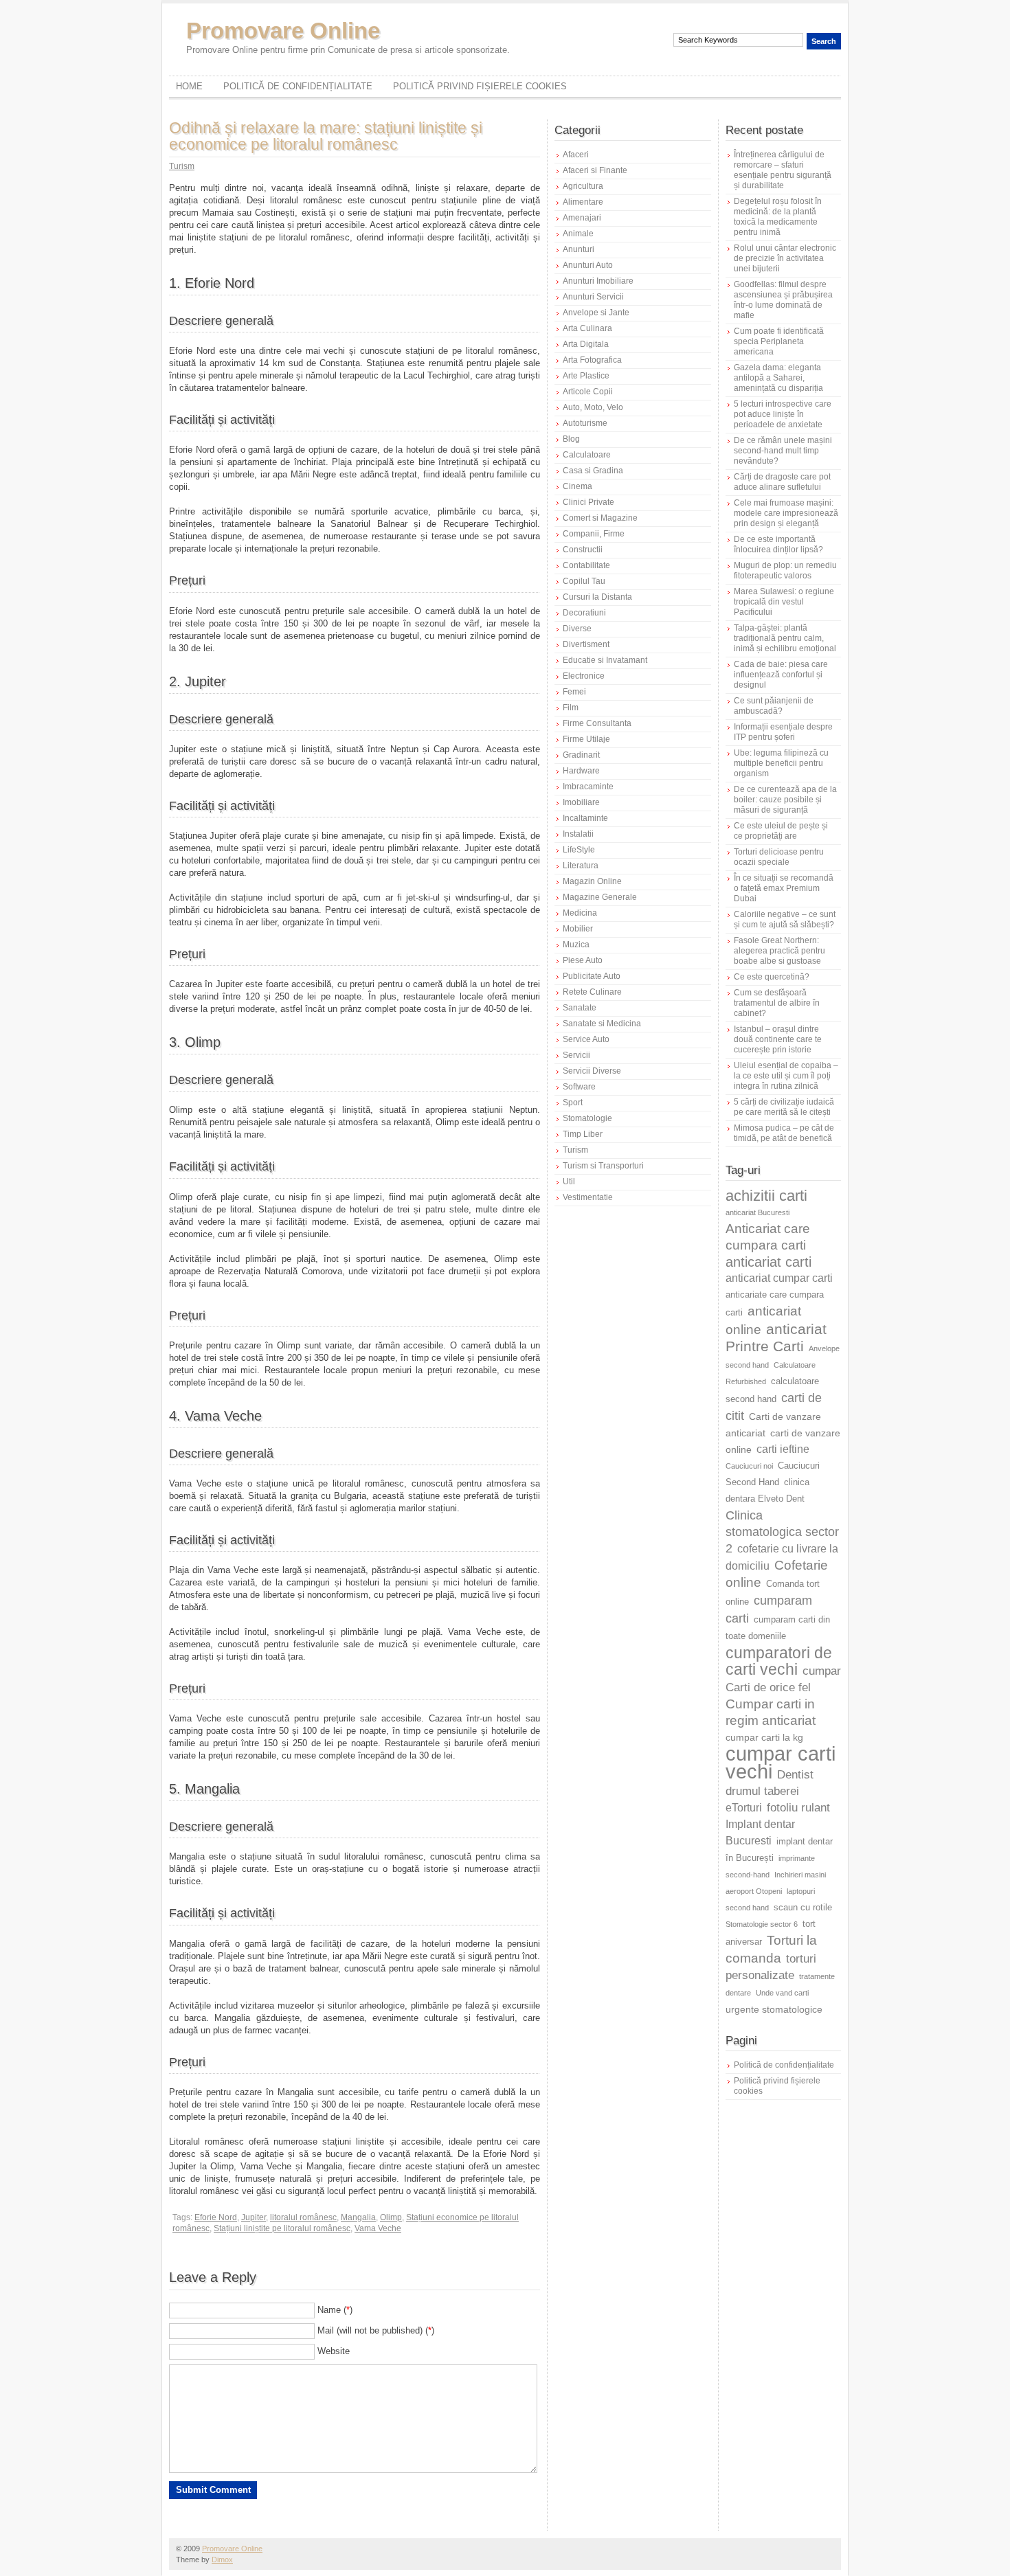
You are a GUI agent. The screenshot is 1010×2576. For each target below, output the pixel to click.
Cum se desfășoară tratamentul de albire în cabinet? (777, 1003)
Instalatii (578, 834)
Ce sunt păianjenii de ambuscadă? (774, 706)
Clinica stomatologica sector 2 (782, 1532)
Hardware (581, 771)
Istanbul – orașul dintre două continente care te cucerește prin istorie (778, 1039)
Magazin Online (592, 881)
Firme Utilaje (586, 739)
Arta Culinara (587, 328)
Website (334, 2351)
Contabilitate (586, 565)
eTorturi (744, 1808)
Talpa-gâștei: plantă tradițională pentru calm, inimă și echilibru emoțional (785, 638)
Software (579, 1087)
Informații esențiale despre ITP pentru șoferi (783, 732)
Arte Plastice (586, 376)
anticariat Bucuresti (757, 1212)
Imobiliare (581, 802)
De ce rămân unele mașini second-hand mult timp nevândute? (783, 451)
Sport (573, 1103)
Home (189, 86)
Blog (571, 439)
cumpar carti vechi (781, 1762)
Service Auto (586, 1039)
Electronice (584, 676)
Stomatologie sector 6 (762, 1924)
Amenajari (582, 218)
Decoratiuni (584, 613)
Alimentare (583, 202)
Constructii (583, 550)
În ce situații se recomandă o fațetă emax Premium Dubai (784, 888)
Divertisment (586, 644)
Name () (335, 2310)
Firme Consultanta (597, 723)
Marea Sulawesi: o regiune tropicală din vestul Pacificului (784, 602)
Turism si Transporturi (603, 1166)
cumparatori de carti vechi (779, 1661)
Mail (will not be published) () (376, 2330)
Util (569, 1182)
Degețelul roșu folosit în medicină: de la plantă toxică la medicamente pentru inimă (778, 217)
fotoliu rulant (798, 1808)
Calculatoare (587, 455)
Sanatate (580, 1008)
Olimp (391, 2217)
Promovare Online (283, 31)
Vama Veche (378, 2228)
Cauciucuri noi (749, 1466)
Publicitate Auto (592, 976)
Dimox (222, 2560)
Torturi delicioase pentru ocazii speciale (779, 857)
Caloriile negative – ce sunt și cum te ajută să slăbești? (785, 919)
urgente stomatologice (774, 2009)
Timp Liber (583, 1134)
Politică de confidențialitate (298, 86)
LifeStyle (579, 850)
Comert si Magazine (600, 518)
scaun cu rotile (803, 1908)
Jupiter (254, 2217)
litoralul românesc (303, 2217)
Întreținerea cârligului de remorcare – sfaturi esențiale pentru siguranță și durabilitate (783, 170)
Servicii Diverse (592, 1071)
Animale (578, 234)
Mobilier (578, 929)
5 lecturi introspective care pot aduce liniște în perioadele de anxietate (783, 414)
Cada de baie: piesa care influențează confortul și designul (781, 675)
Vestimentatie (588, 1197)
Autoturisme (585, 423)
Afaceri (576, 155)
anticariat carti (768, 1262)
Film (571, 708)
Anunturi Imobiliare (598, 281)
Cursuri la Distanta (597, 597)
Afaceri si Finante (595, 170)
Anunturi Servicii (593, 297)
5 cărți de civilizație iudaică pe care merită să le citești (784, 1107)
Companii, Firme (594, 534)
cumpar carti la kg (764, 1737)
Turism (182, 166)
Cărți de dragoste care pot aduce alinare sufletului (782, 482)
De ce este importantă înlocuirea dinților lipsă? (778, 544)
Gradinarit (581, 755)
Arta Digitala (586, 344)
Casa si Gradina (593, 471)
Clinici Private (588, 502)
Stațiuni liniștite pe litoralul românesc (282, 2228)
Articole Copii (588, 392)
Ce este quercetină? (772, 977)
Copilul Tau (584, 581)
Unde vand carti (782, 1993)
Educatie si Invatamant (605, 660)
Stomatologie (587, 1118)
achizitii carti (766, 1196)
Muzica (576, 945)
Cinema (577, 486)
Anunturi (579, 249)
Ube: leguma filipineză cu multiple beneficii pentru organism (781, 763)
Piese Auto (583, 960)
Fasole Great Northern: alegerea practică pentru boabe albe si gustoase (779, 951)
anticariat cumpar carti (779, 1278)
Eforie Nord (216, 2217)
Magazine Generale (600, 897)
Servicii (576, 1055)
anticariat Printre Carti (776, 1338)
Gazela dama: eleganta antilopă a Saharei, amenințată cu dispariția (778, 378)
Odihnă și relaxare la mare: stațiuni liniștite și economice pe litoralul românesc (326, 136)
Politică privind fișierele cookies (480, 86)
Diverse (577, 629)
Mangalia (358, 2217)
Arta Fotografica (592, 360)
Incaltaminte (585, 818)
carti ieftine (783, 1449)
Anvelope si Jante (596, 313)
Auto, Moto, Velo (593, 407)
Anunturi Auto (588, 265)
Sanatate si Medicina (602, 1024)
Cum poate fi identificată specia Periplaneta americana (779, 341)
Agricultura (583, 186)
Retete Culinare (592, 992)
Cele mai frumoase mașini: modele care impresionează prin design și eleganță (786, 513)
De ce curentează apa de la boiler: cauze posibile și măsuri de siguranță (785, 800)
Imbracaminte (588, 787)
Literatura (581, 866)
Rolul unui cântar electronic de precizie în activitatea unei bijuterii (785, 258)
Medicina (580, 913)
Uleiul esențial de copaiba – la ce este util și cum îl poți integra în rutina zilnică (786, 1076)
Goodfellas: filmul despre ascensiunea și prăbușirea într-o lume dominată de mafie (783, 300)
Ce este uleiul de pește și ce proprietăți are (781, 831)
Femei (574, 692)
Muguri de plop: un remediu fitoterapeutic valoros (785, 570)
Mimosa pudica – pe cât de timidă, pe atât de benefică (784, 1133)
